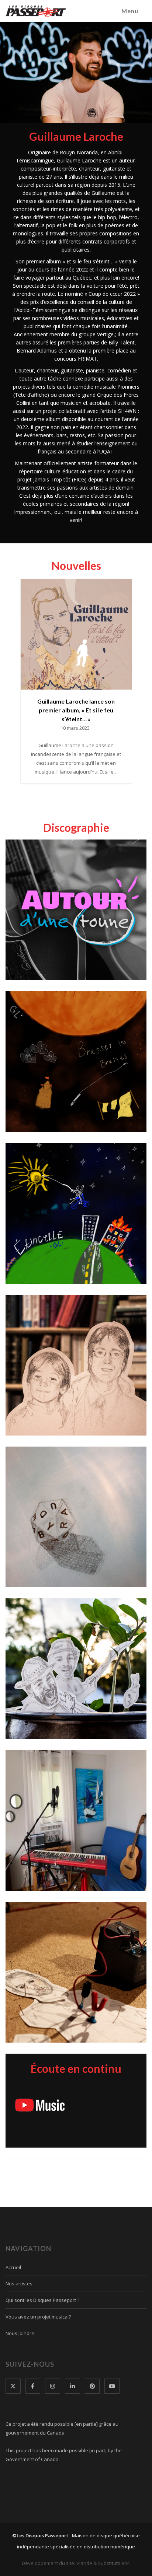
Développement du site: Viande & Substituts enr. (76, 2563)
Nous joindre (20, 2333)
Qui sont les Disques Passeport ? (42, 2300)
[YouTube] (40, 2105)
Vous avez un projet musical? (38, 2317)
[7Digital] (89, 2125)
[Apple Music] (41, 2085)
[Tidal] (125, 2105)
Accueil (13, 2267)
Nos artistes (19, 2284)
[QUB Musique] (77, 2105)
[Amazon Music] (127, 2085)
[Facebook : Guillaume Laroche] (76, 535)
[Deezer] (100, 2105)
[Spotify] (94, 2086)
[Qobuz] (68, 2125)
